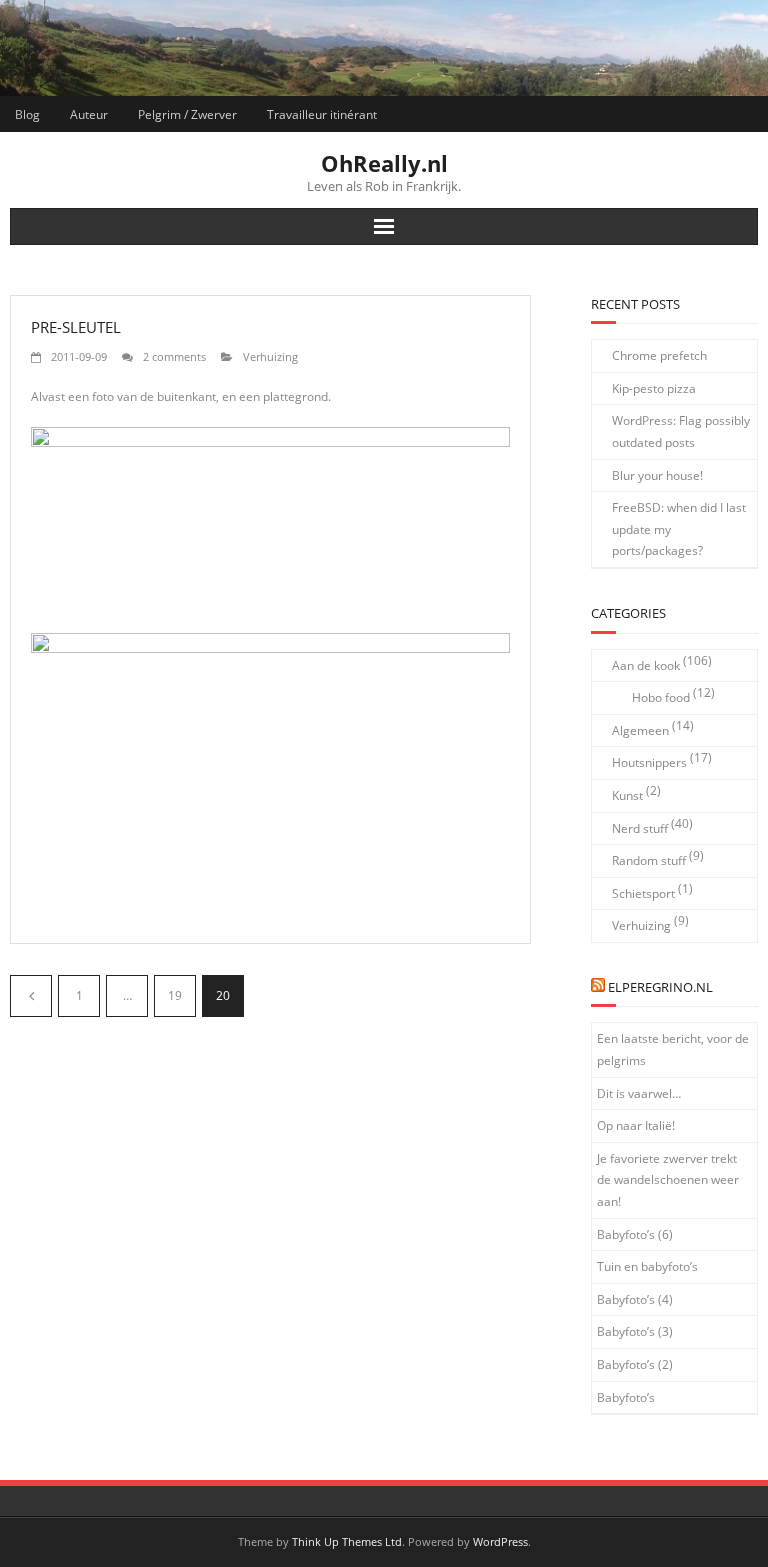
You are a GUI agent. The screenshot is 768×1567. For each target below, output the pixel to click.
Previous (31, 996)
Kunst (627, 795)
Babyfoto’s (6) (635, 1234)
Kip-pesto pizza (654, 388)
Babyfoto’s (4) (635, 1299)
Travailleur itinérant (322, 114)
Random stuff (649, 860)
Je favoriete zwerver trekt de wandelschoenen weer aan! (668, 1180)
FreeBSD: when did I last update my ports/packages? (679, 529)
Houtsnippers (649, 762)
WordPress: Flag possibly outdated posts (681, 431)
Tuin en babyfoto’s (647, 1266)
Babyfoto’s (626, 1397)
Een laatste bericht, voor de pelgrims (673, 1049)
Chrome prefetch (659, 355)
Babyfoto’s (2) (635, 1364)
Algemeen (640, 730)
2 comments (174, 356)
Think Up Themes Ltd (347, 1541)
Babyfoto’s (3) (635, 1331)
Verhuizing (270, 356)
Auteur (89, 114)
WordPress (500, 1541)
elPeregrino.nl (660, 987)
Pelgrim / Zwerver (187, 114)
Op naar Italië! (636, 1125)
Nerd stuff (640, 828)
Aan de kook (646, 665)
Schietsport (643, 893)
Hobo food (661, 697)
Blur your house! (657, 475)
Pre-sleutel (76, 327)
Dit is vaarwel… (639, 1093)
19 (175, 995)
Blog (27, 114)
